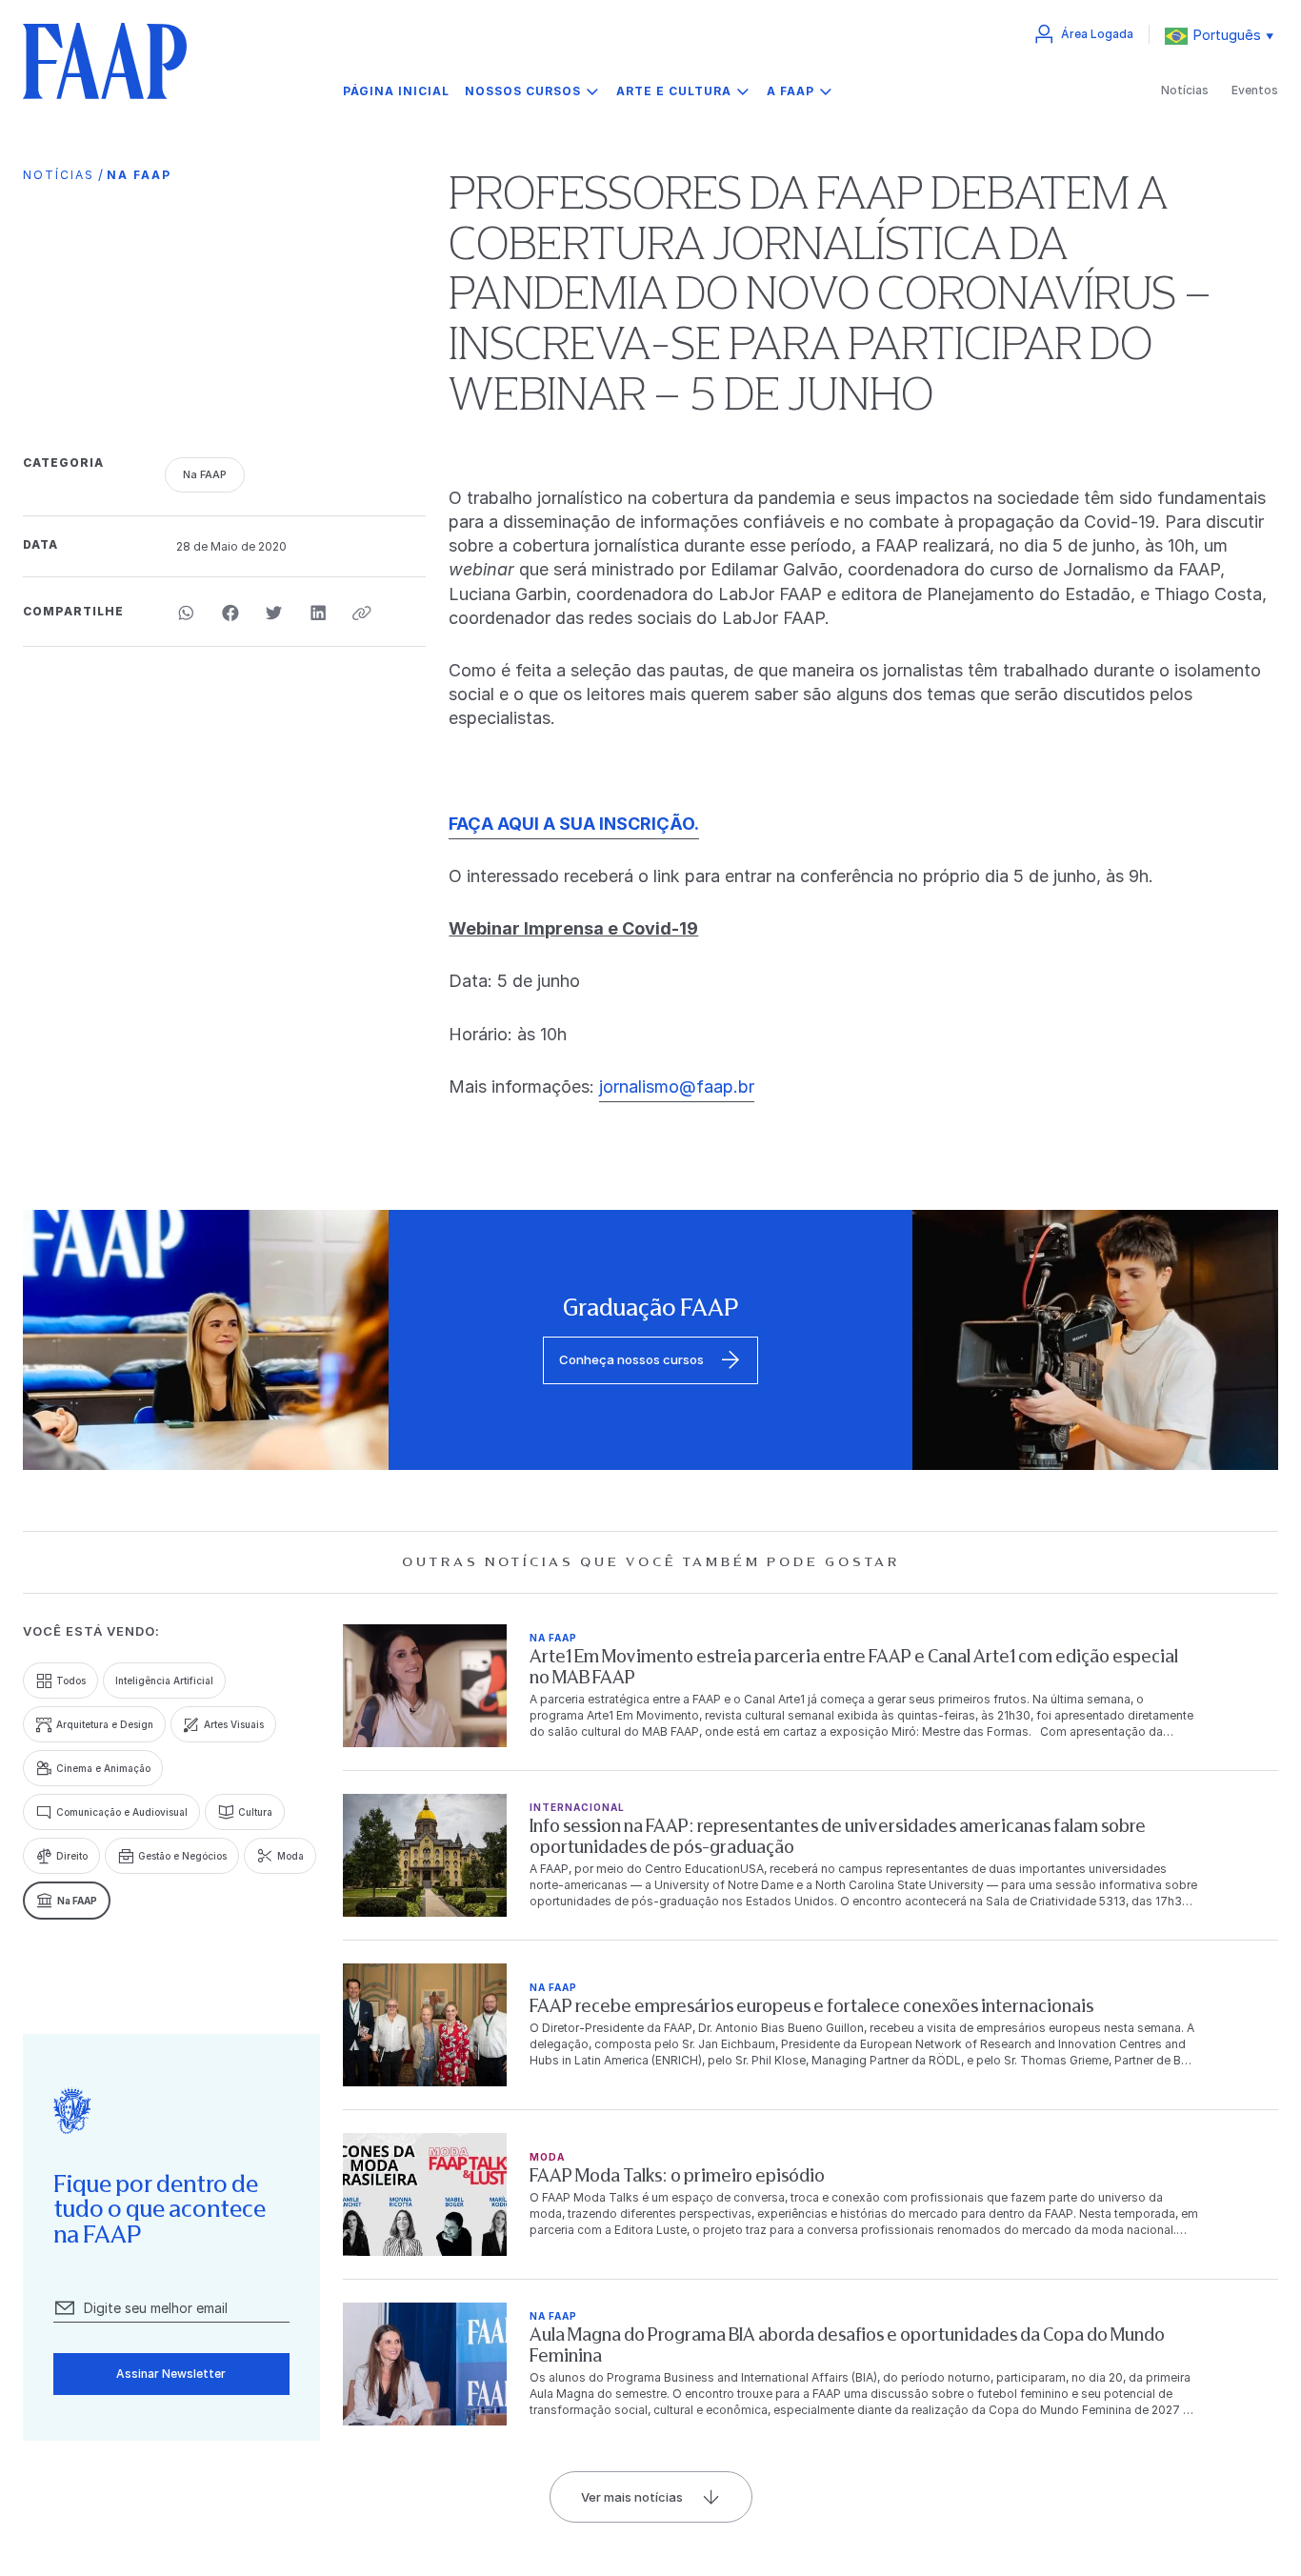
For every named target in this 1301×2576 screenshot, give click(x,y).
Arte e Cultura (674, 91)
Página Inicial (396, 91)
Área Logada (1097, 34)
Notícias (1185, 90)
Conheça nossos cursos (631, 1359)
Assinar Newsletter (171, 2374)
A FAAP (791, 91)
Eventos (1255, 90)
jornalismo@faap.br (677, 1087)
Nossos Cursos (523, 91)
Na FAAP (139, 175)
